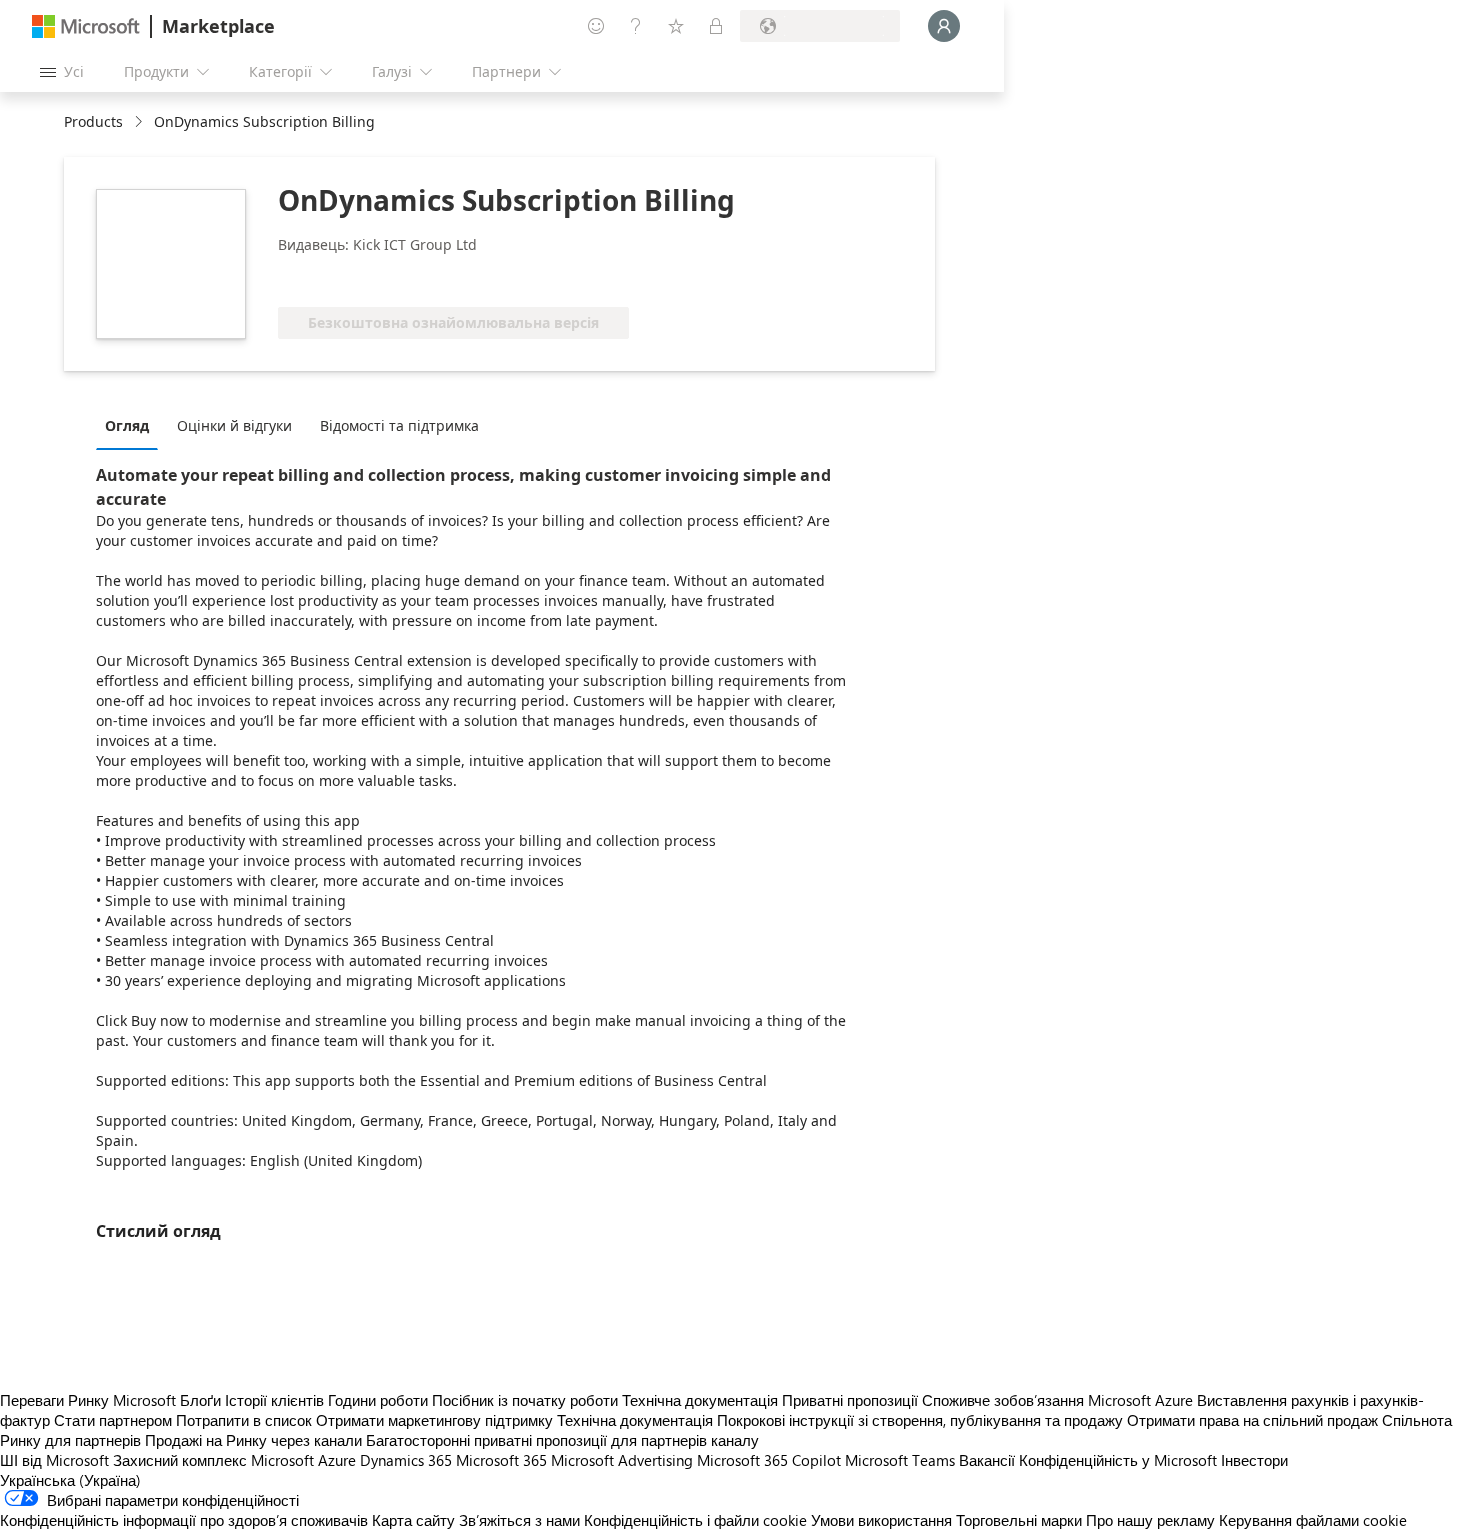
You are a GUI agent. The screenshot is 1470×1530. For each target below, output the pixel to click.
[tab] (132, 425)
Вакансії (987, 1460)
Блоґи (200, 1400)
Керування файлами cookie (1313, 1520)
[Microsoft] (86, 26)
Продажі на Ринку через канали (253, 1440)
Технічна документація (700, 1400)
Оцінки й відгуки (234, 425)
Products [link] (93, 121)
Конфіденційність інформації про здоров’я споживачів (184, 1520)
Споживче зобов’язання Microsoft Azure (1059, 1400)
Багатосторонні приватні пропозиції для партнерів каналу (562, 1440)
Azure (337, 1460)
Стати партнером (113, 1420)
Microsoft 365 (501, 1460)
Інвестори (1254, 1460)
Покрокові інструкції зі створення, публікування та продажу (920, 1420)
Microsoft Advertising (622, 1460)
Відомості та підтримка (399, 425)
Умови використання (881, 1520)
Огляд (127, 425)
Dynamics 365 (406, 1460)
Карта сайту (413, 1520)
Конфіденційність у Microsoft (1118, 1460)
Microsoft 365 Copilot (769, 1460)
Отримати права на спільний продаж (1252, 1420)
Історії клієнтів (274, 1400)
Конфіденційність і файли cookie (695, 1520)
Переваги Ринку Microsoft (88, 1400)
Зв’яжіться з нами (519, 1520)
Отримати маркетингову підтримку (434, 1420)
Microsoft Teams (900, 1460)
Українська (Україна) (70, 1480)
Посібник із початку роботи (525, 1400)
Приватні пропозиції (850, 1400)
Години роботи (378, 1400)
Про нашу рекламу (1150, 1520)
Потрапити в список (244, 1420)
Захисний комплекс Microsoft (213, 1460)
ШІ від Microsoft (54, 1460)
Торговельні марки (1019, 1520)
